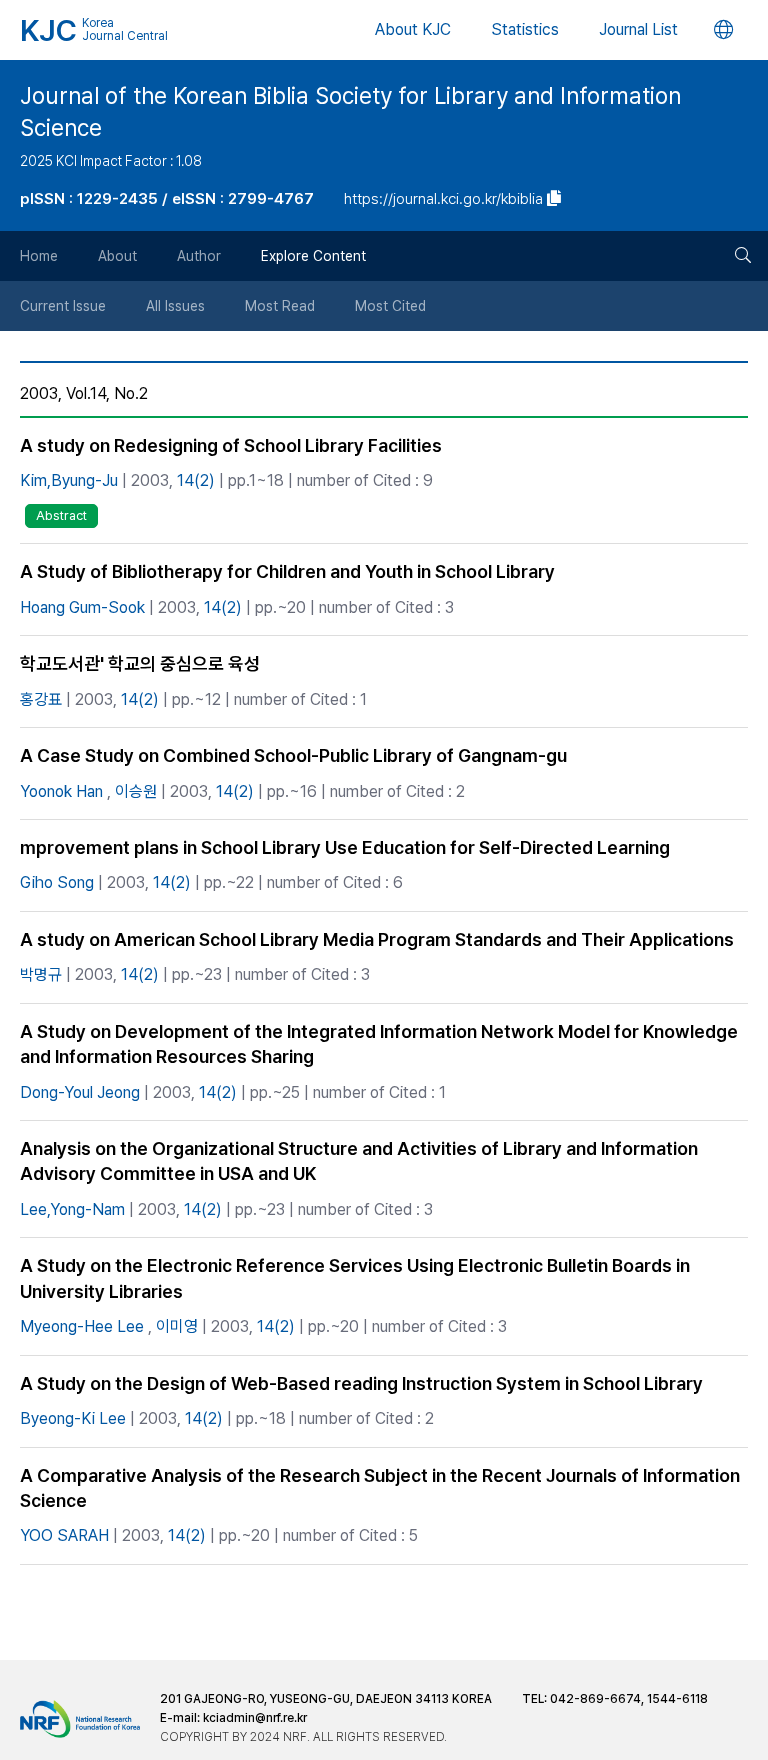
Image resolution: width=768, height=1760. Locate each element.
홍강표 (41, 699)
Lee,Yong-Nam (72, 1209)
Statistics (525, 29)
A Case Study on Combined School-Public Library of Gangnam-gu (293, 755)
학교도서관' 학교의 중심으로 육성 (140, 663)
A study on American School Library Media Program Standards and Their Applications (377, 939)
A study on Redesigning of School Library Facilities (231, 445)
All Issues (175, 306)
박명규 (41, 974)
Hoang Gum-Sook (82, 607)
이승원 (136, 791)
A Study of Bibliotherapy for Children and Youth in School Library (287, 571)
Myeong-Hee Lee (82, 1326)
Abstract (61, 515)
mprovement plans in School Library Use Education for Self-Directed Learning (345, 847)
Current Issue (63, 306)
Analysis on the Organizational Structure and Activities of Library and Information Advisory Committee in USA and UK (359, 1161)
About (117, 256)
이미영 (177, 1326)
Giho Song (57, 882)
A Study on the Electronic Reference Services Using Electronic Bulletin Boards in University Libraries (355, 1278)
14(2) (196, 480)
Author (199, 256)
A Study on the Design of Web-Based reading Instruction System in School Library (361, 1383)
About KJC (413, 29)
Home (39, 256)
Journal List (638, 29)
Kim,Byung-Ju (69, 480)
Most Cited (390, 306)
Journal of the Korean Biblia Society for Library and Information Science (350, 112)
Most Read (280, 306)
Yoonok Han (61, 791)
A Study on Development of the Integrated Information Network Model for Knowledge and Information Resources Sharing (379, 1044)
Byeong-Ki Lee (73, 1418)
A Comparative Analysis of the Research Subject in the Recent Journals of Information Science (380, 1488)
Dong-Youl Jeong (80, 1092)
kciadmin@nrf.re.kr (255, 1718)
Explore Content (313, 256)
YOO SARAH (64, 1535)
